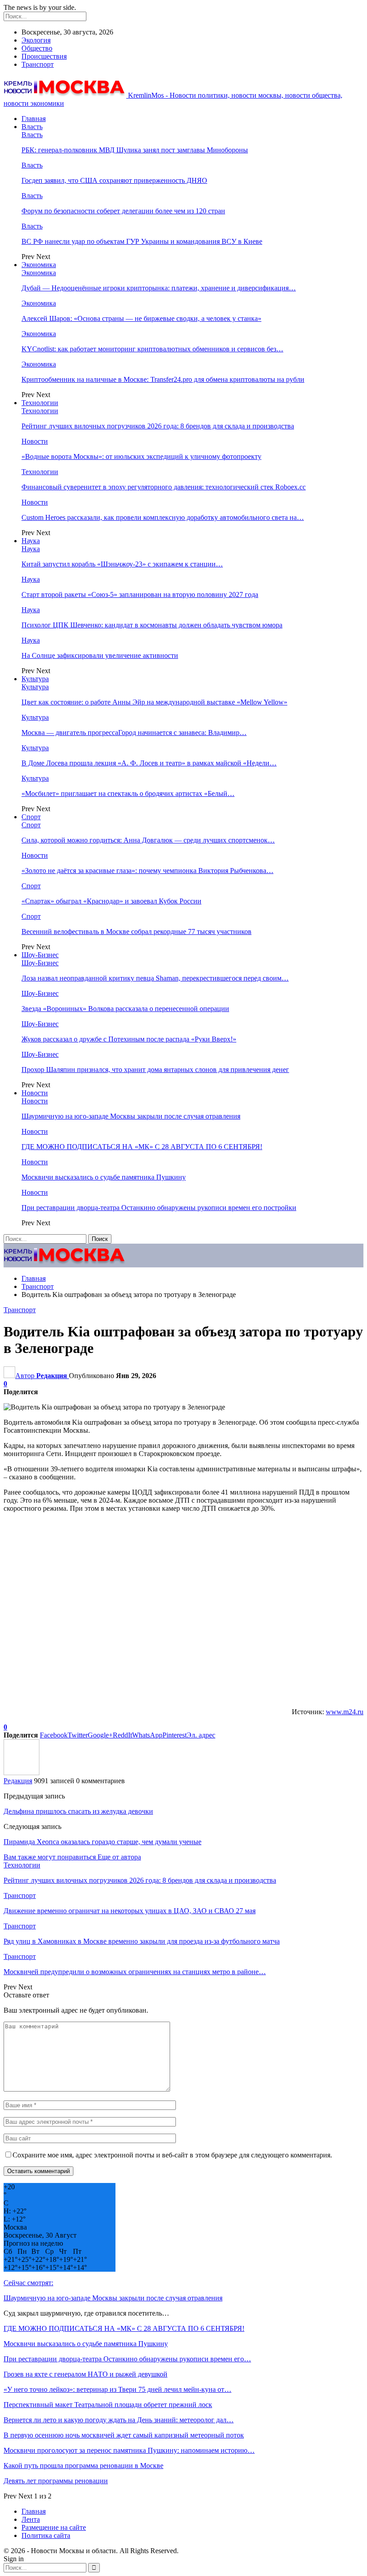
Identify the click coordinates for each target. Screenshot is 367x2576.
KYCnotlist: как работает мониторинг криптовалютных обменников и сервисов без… (152, 349)
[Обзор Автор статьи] (21, 1773)
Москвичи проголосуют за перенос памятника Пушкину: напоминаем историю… (129, 2450)
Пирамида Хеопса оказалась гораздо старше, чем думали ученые (102, 1842)
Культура (35, 679)
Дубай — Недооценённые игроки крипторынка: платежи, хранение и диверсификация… (159, 288)
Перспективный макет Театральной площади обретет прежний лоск (108, 2405)
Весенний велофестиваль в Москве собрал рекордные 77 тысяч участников (137, 931)
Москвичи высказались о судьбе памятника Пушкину (104, 1177)
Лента (31, 2519)
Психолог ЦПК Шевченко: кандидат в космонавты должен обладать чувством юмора (152, 625)
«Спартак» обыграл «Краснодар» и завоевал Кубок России (111, 901)
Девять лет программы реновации (56, 2481)
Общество (37, 48)
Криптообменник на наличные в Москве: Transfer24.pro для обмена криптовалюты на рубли (163, 379)
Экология (36, 40)
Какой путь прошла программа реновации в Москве (83, 2466)
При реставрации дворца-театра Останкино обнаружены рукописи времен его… (127, 2359)
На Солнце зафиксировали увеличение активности (100, 655)
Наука (31, 541)
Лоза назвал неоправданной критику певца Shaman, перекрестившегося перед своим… (155, 978)
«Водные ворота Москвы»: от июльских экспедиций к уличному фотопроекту (141, 456)
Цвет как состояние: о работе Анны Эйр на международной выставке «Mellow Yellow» (154, 702)
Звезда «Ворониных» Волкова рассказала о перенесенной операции (125, 1009)
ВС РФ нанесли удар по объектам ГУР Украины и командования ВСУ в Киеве (142, 241)
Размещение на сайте (54, 2527)
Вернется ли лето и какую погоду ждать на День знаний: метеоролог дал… (119, 2420)
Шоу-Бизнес (40, 955)
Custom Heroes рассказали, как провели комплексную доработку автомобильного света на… (163, 517)
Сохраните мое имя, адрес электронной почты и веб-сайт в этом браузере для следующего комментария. (172, 2155)
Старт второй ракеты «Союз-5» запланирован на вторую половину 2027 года (140, 594)
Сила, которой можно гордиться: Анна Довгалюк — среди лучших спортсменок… (148, 840)
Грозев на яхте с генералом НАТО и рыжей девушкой (85, 2374)
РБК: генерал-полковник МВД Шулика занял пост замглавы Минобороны (135, 150)
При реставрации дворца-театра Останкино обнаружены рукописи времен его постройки (159, 1208)
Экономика (39, 265)
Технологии (40, 403)
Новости (35, 441)
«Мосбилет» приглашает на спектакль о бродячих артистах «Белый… (128, 793)
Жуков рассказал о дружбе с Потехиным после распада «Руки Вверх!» (129, 1039)
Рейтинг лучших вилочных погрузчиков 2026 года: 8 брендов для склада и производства (158, 426)
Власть (32, 127)
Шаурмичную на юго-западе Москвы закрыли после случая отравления (131, 1116)
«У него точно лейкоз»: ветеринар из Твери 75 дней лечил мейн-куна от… (117, 2389)
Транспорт (38, 64)
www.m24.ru (345, 1712)
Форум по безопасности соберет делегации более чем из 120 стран (123, 211)
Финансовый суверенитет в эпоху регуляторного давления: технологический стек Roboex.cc (164, 487)
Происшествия (44, 56)
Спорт (31, 817)
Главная (34, 119)
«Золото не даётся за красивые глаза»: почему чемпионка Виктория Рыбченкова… (147, 871)
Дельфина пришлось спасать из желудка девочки (78, 1811)
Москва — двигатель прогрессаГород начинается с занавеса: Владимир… (134, 733)
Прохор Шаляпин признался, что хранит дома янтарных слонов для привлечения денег (155, 1070)
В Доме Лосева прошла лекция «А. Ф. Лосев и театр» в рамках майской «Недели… (149, 763)
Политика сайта (46, 2535)
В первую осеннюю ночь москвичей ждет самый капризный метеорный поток (124, 2435)
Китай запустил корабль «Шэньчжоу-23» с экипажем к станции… (122, 564)
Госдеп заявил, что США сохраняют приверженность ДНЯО (114, 180)
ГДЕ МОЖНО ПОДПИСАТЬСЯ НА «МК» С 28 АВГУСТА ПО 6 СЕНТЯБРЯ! (142, 1147)
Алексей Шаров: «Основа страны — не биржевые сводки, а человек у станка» (141, 318)
